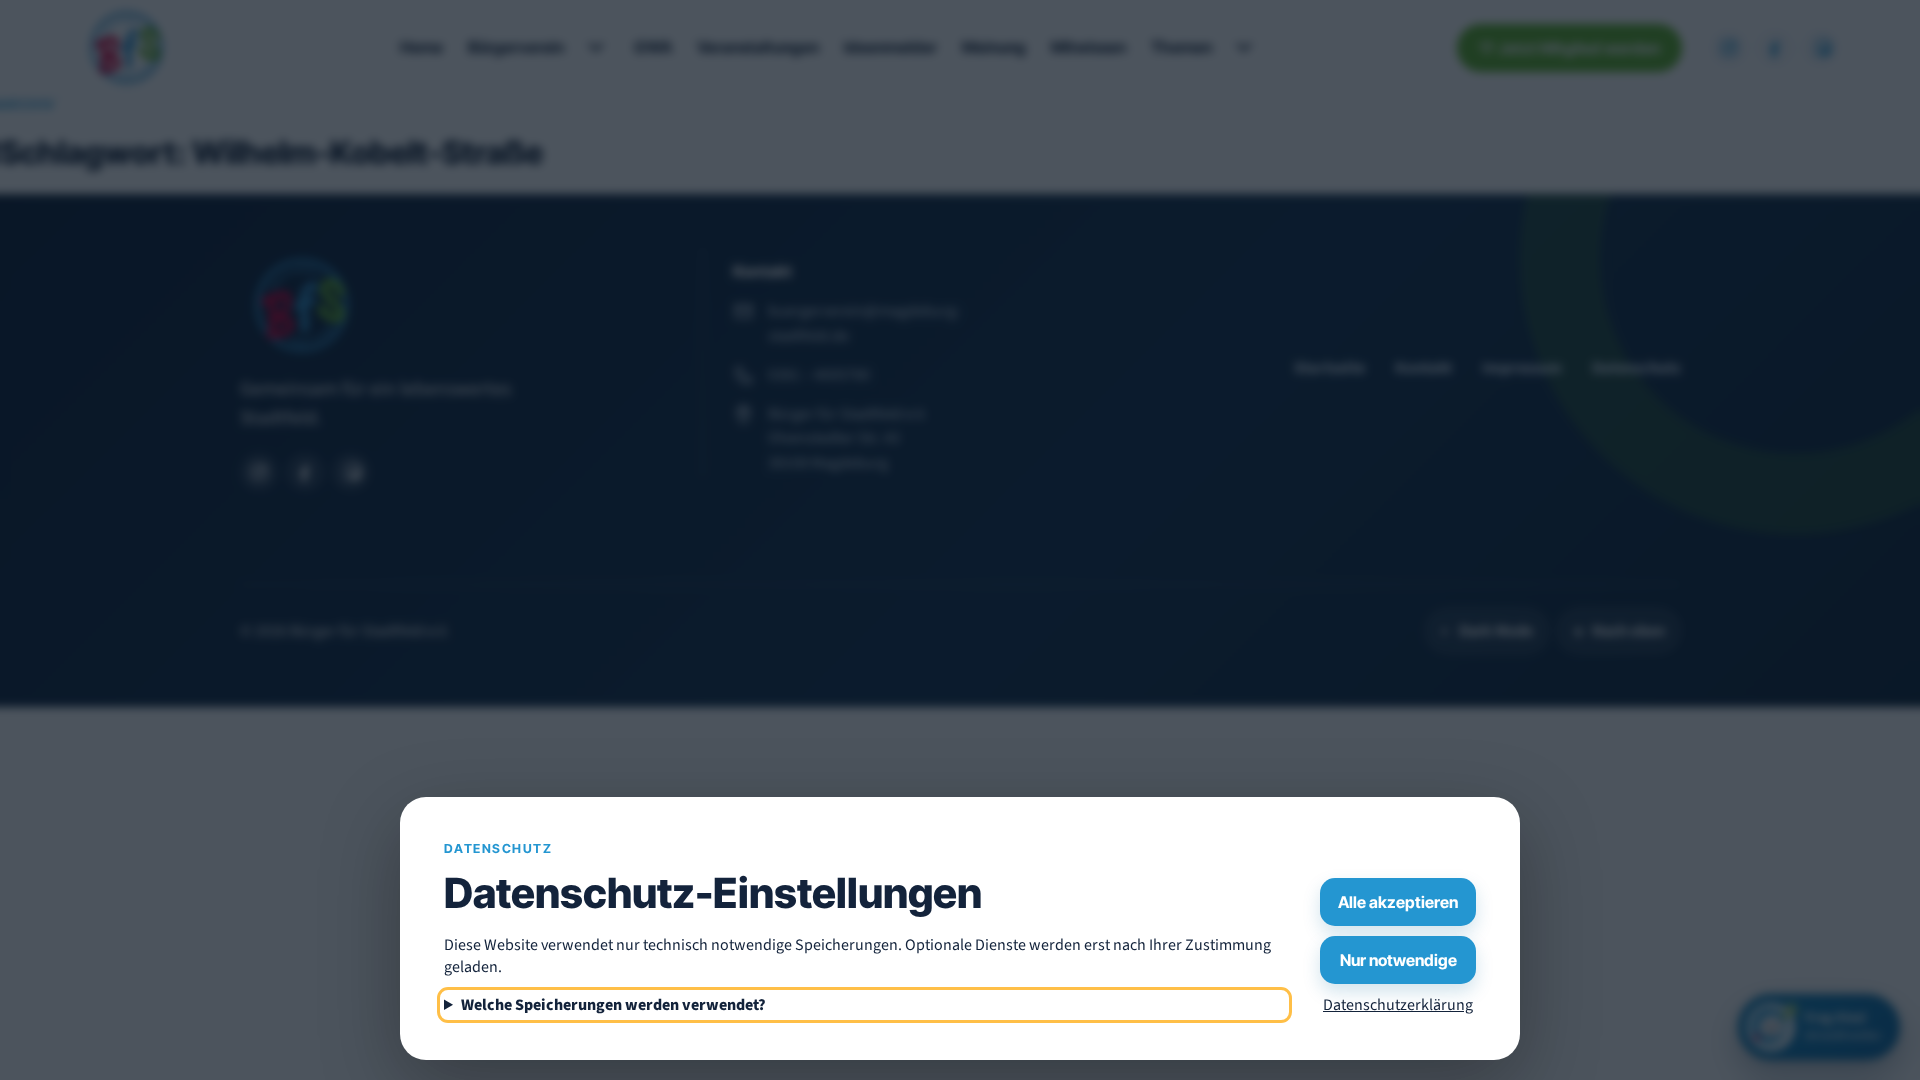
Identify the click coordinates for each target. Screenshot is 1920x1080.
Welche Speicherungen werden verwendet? (613, 1005)
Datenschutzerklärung (1398, 1005)
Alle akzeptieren (1398, 902)
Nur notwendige (1398, 960)
